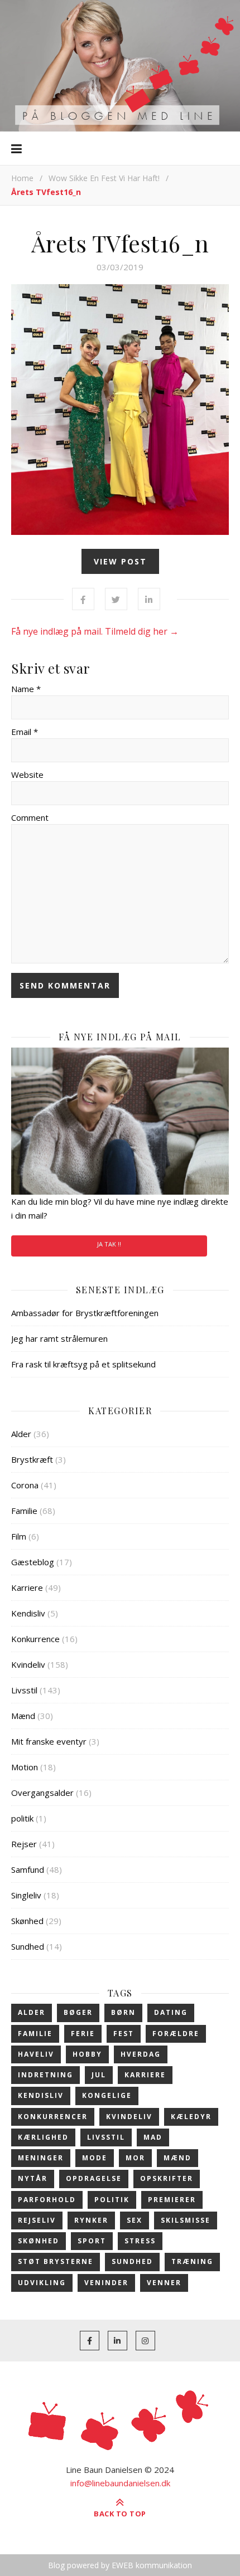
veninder (106, 2283)
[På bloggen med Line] (120, 66)
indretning (45, 2075)
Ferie (83, 2034)
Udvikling (42, 2283)
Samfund (28, 1869)
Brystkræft (32, 1459)
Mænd (23, 1716)
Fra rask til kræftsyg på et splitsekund (83, 1364)
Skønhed (27, 1921)
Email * (25, 732)
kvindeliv (129, 2117)
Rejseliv (37, 2220)
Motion (25, 1767)
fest (124, 2034)
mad (153, 2137)
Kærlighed (43, 2137)
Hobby (87, 2054)
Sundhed (28, 1946)
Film (19, 1536)
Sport (92, 2241)
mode (95, 2158)
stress (140, 2241)
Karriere (27, 1588)
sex (135, 2220)
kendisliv (41, 2095)
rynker (91, 2220)
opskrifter (167, 2178)
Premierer (172, 2200)
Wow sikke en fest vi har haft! (104, 178)
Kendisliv (28, 1613)
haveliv (36, 2054)
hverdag (141, 2054)
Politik (112, 2200)
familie (35, 2034)
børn (123, 2012)
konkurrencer (53, 2117)
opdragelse (94, 2178)
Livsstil (24, 1690)
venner (164, 2283)
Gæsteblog (33, 1562)
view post (120, 561)
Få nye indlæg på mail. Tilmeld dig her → (95, 631)
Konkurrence (35, 1639)
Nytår (33, 2178)
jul (99, 2075)
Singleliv (26, 1895)
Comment (30, 817)
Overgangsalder (42, 1793)
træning (192, 2261)
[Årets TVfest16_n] (120, 410)
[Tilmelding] (120, 1121)
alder (32, 2012)
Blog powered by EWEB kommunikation (120, 2565)
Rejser (24, 1844)
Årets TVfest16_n (120, 243)
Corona (25, 1485)
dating (171, 2012)
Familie (24, 1511)
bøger (78, 2012)
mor (135, 2158)
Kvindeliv (28, 1664)
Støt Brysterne (56, 2261)
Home (22, 178)
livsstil (106, 2137)
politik (22, 1818)
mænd (177, 2158)
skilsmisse (186, 2220)
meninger (41, 2158)
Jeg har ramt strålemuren (59, 1338)
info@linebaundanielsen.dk (120, 2483)
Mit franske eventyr (49, 1741)
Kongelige (107, 2095)
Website (27, 775)
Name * (26, 689)
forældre (176, 2034)
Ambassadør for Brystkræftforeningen (85, 1313)
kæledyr (191, 2117)
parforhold (47, 2200)
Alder (21, 1434)
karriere (145, 2075)
